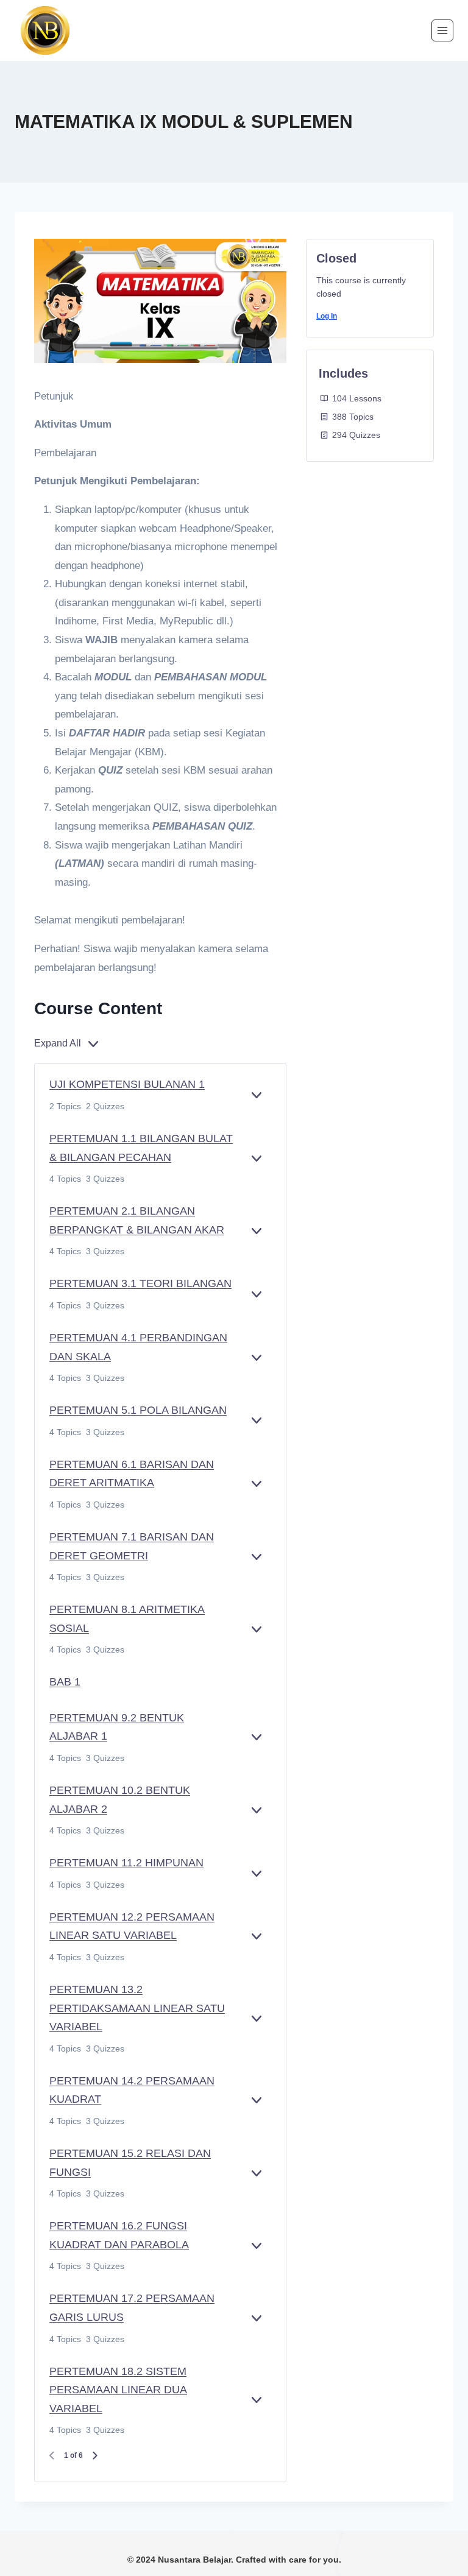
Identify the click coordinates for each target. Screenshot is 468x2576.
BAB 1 (65, 1682)
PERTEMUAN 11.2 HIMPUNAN (126, 1863)
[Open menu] (442, 30)
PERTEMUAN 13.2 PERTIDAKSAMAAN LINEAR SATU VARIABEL (137, 2008)
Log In (327, 316)
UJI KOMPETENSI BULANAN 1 (127, 1084)
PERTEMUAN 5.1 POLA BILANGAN (138, 1410)
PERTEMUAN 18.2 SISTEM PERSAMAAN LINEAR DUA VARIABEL (118, 2390)
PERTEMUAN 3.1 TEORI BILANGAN (140, 1283)
